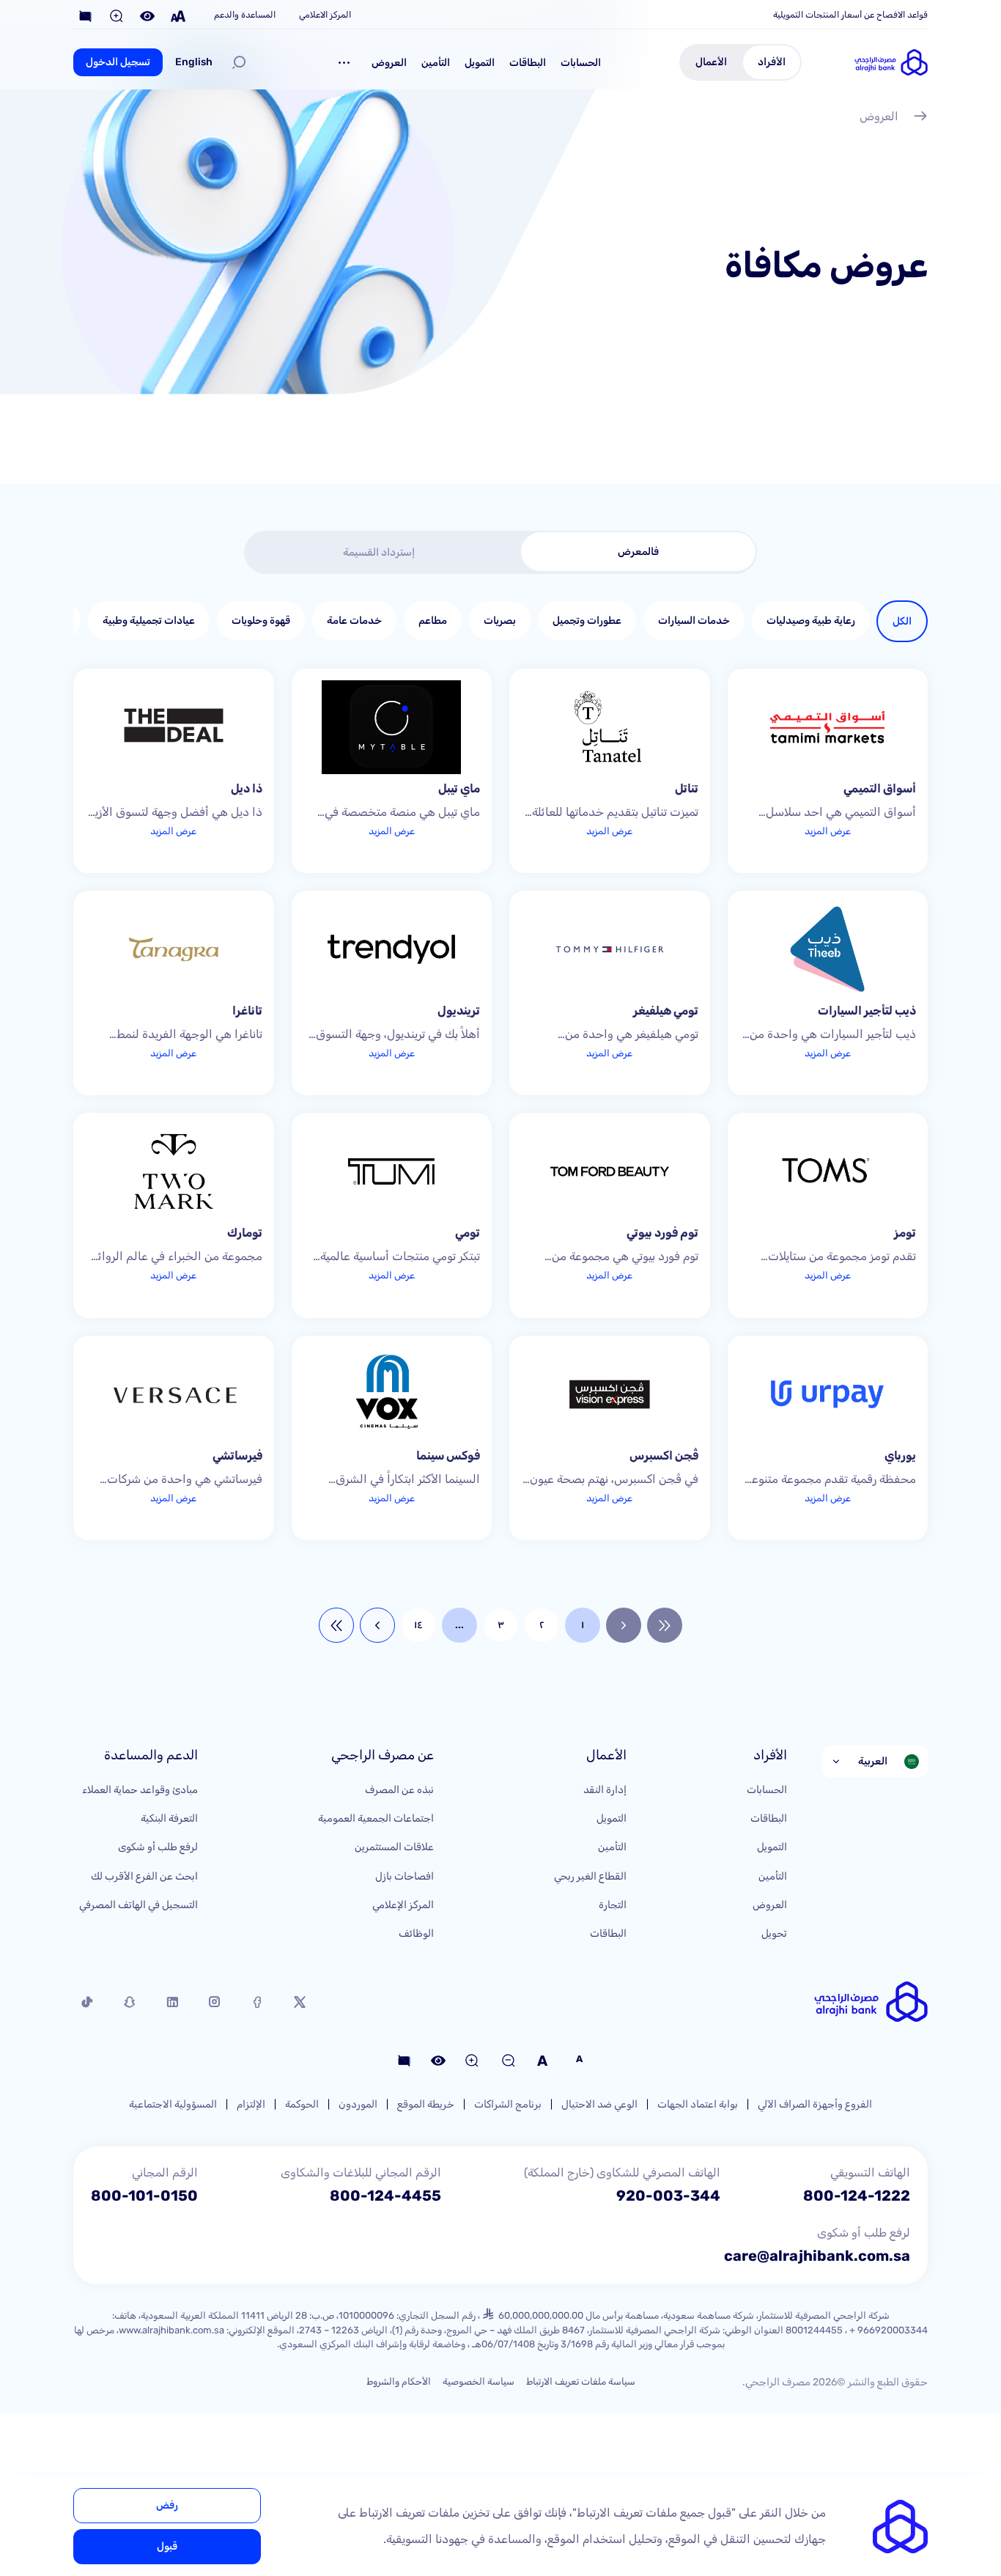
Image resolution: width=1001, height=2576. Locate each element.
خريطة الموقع (426, 2104)
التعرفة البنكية (169, 1818)
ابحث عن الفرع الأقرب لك (144, 1876)
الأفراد (772, 62)
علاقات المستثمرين (394, 1847)
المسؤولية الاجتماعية (173, 2104)
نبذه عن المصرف (399, 1790)
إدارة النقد (605, 1790)
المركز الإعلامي (403, 1905)
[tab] (638, 552)
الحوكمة (302, 2104)
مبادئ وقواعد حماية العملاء (140, 1790)
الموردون (358, 2104)
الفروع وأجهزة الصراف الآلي (815, 2104)
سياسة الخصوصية (479, 2381)
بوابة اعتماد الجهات (698, 2104)
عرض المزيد (828, 831)
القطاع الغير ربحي (590, 1876)
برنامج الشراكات (508, 2104)
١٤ (418, 1625)
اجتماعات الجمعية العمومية (376, 1818)
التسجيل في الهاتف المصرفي (138, 1905)
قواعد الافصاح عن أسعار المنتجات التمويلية (850, 15)
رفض (167, 2505)
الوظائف (416, 1933)
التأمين (436, 63)
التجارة (613, 1905)
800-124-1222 (857, 2196)
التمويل (480, 63)
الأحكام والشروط (399, 2381)
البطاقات (528, 63)
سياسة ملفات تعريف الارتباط (581, 2381)
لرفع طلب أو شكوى (158, 1847)
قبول (167, 2546)
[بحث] (239, 62)
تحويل (774, 1933)
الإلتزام (251, 2104)
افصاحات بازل (405, 1876)
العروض (389, 63)
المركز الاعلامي (325, 15)
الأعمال (711, 62)
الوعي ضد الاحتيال (599, 2104)
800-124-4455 (385, 2196)
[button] (344, 62)
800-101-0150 (144, 2196)
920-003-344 (668, 2196)
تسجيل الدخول (118, 62)
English (194, 62)
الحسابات (581, 63)
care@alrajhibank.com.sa (817, 2256)
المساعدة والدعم (245, 15)
